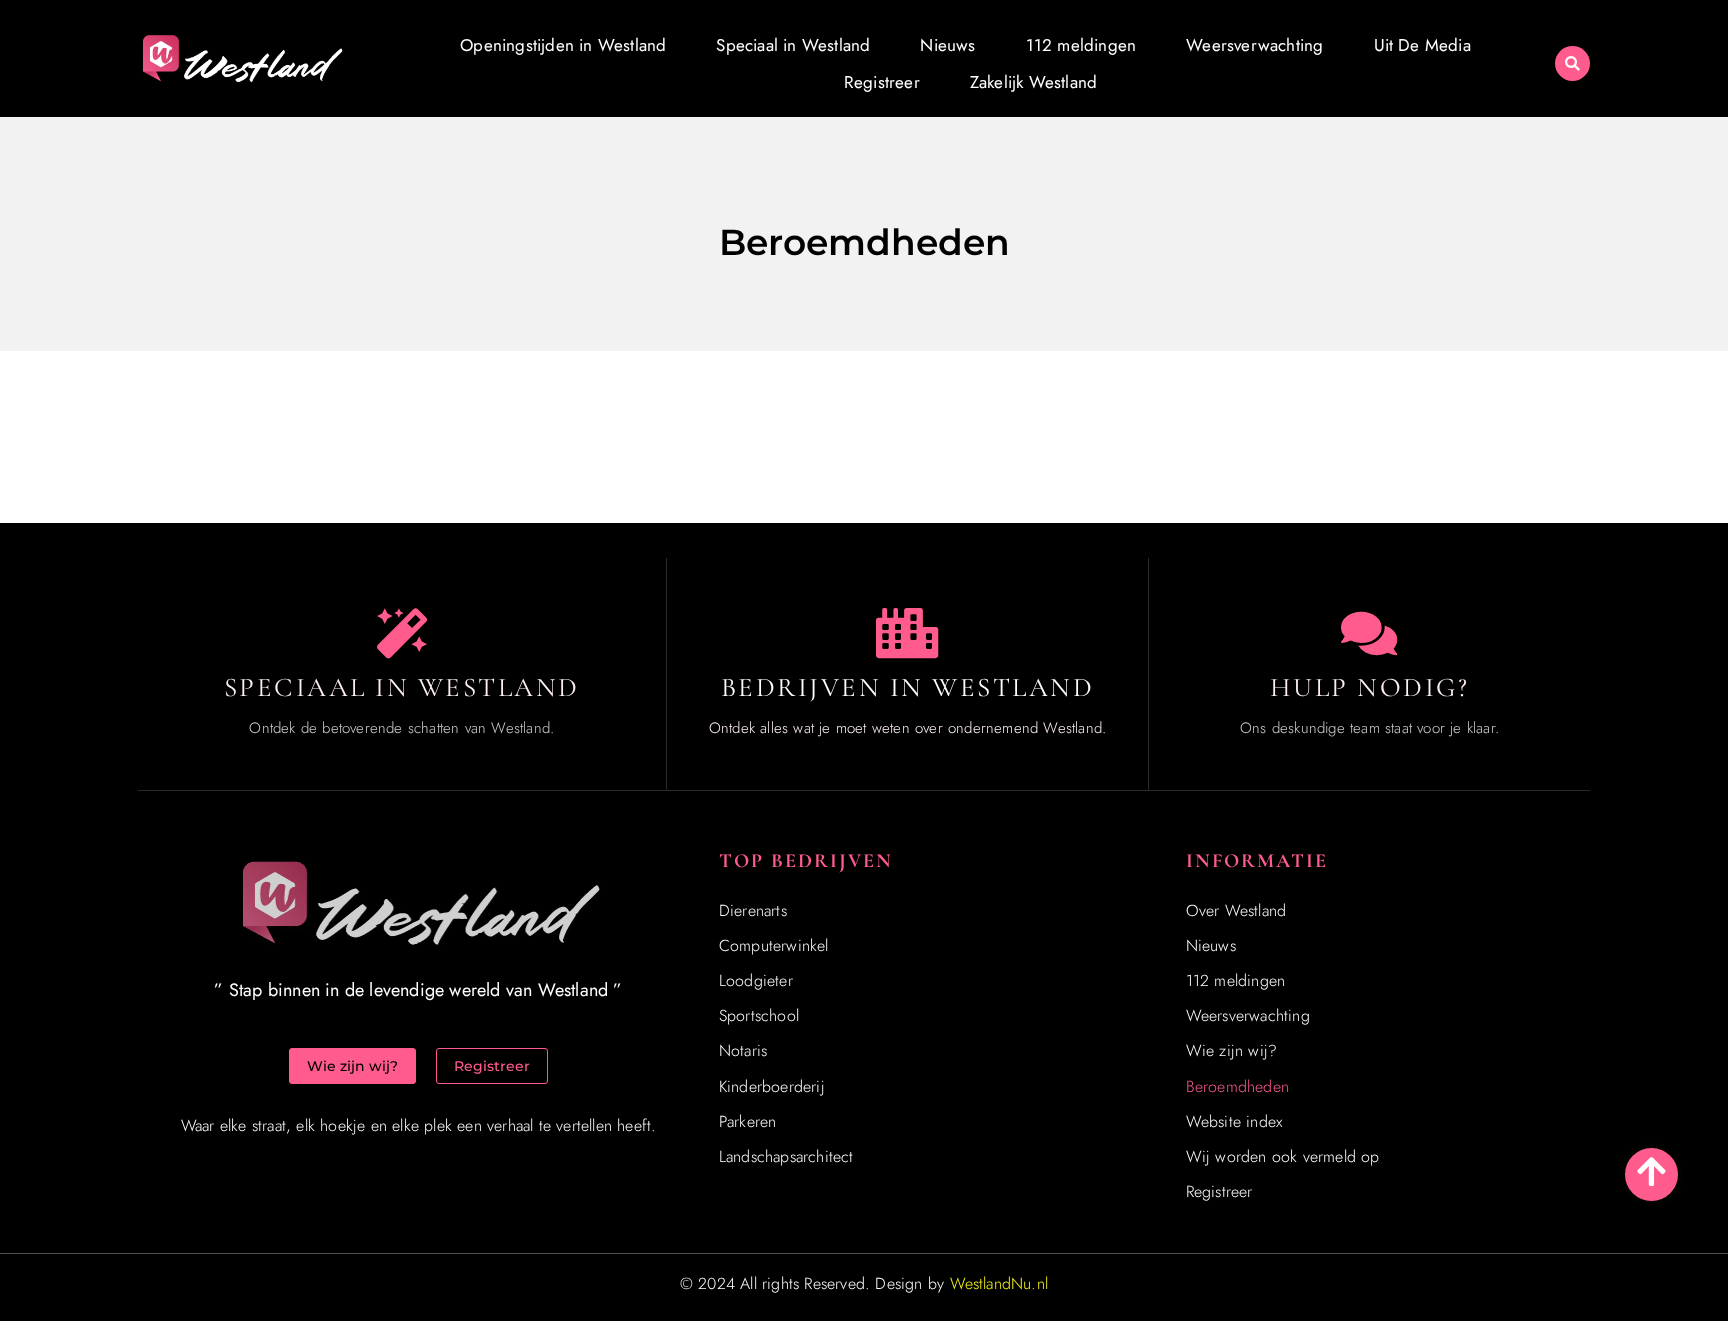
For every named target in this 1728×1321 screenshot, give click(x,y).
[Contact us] (1369, 633)
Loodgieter (756, 980)
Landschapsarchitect (786, 1156)
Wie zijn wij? (1232, 1050)
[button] (1572, 63)
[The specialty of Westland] (402, 633)
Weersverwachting (1254, 45)
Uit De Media (1422, 45)
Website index (1234, 1121)
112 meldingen (1081, 45)
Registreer (882, 82)
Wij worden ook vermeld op (1283, 1156)
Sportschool (759, 1015)
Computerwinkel (774, 945)
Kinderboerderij (772, 1086)
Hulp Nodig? (1370, 687)
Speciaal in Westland (793, 45)
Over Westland (1236, 910)
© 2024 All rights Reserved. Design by (864, 1283)
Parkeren (748, 1121)
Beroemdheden (1237, 1086)
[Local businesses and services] (907, 633)
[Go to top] (1651, 1171)
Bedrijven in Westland (908, 687)
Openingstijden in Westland (563, 45)
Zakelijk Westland (1033, 82)
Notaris (743, 1050)
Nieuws (947, 45)
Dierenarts (753, 910)
